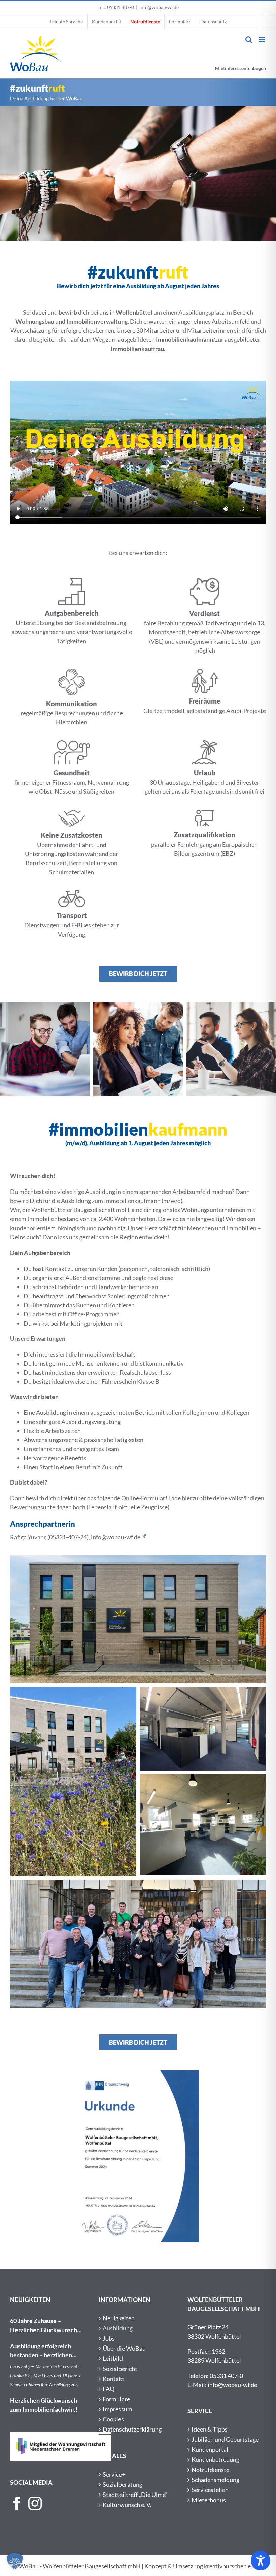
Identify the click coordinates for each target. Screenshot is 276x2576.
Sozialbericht (120, 2369)
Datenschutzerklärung (132, 2429)
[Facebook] (17, 2503)
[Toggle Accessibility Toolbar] (261, 2561)
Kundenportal (210, 2449)
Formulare (116, 2399)
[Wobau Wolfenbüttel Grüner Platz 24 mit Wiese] (73, 1690)
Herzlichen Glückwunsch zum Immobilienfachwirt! (44, 2405)
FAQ (109, 2389)
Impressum (117, 2409)
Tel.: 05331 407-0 (116, 7)
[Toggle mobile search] (249, 40)
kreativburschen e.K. (231, 2566)
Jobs (109, 2338)
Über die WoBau (124, 2348)
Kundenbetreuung (215, 2459)
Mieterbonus (209, 2500)
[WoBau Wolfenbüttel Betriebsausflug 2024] (138, 1883)
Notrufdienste (210, 2470)
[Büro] (203, 1690)
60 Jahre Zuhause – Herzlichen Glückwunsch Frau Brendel (44, 2326)
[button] (15, 2561)
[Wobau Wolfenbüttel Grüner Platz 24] (138, 1558)
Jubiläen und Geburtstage (225, 2439)
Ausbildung (118, 2328)
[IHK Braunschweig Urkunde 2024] (138, 2074)
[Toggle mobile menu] (262, 40)
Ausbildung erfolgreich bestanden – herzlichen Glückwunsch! (41, 2351)
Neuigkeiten (119, 2318)
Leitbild (113, 2358)
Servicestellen (210, 2490)
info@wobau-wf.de (159, 7)
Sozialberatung (123, 2484)
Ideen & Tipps (210, 2429)
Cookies (113, 2419)
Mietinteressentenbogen (240, 68)
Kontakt (113, 2379)
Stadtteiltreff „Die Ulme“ (135, 2495)
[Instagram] (35, 2503)
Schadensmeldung (215, 2480)
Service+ (114, 2474)
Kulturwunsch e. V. (127, 2505)
